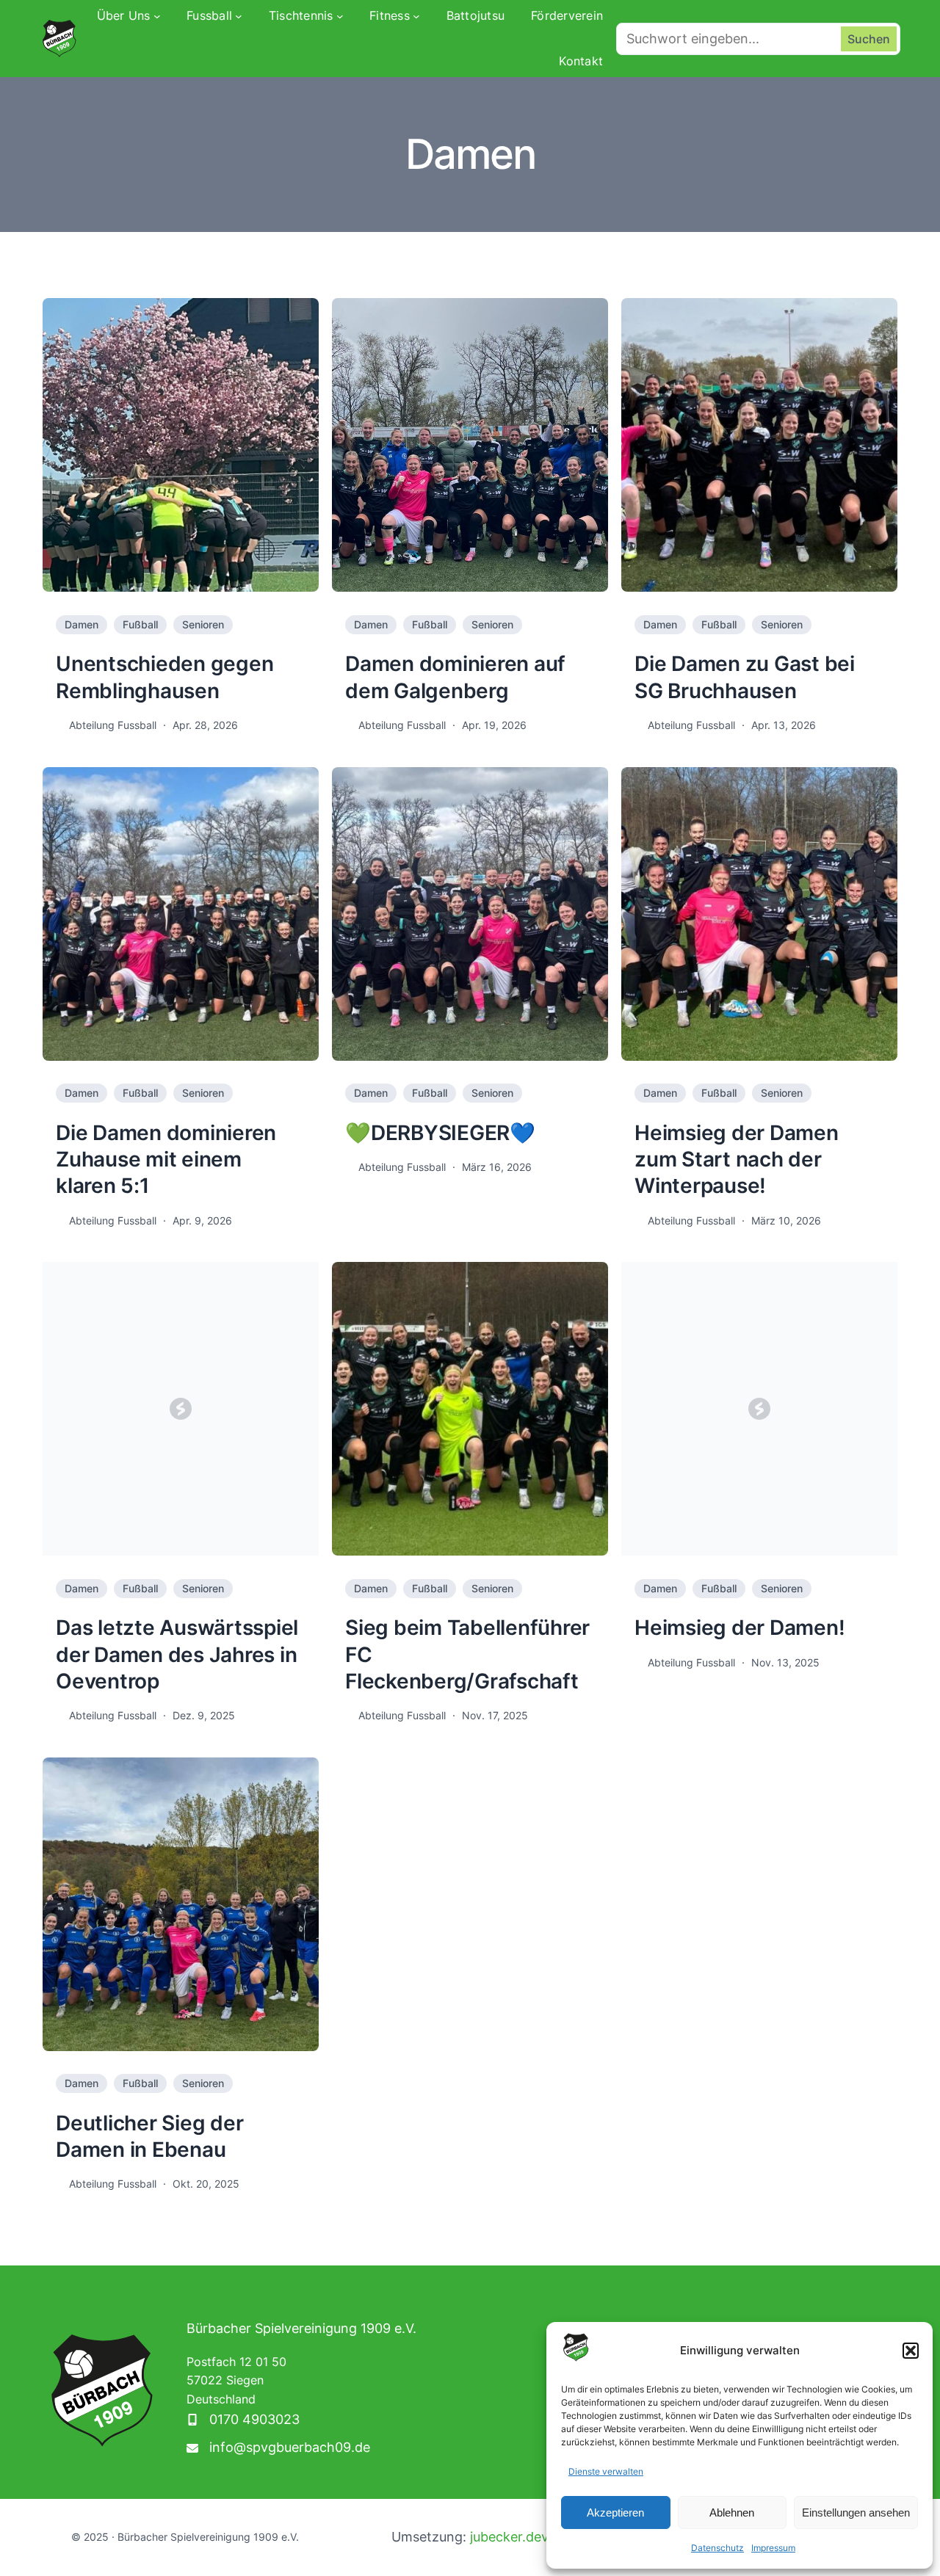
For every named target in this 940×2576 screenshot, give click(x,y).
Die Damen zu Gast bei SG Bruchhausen (745, 677)
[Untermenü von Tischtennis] (340, 16)
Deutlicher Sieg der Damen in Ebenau (149, 2136)
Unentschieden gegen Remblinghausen (164, 677)
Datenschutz (717, 2548)
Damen (82, 624)
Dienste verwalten (606, 2471)
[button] (911, 2351)
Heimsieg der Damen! (740, 1628)
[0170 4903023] (243, 2420)
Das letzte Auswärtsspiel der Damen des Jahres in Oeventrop (177, 1654)
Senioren (203, 624)
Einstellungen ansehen (856, 2512)
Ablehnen (732, 2512)
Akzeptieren (615, 2512)
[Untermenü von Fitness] (416, 16)
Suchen (869, 39)
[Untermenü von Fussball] (239, 16)
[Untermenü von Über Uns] (157, 16)
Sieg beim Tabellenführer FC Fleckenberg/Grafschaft (467, 1654)
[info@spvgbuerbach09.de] (278, 2448)
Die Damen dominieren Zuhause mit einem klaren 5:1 (166, 1160)
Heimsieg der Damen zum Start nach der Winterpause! (737, 1160)
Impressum (773, 2548)
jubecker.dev (509, 2537)
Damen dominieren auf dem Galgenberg (455, 677)
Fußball (140, 624)
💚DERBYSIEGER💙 (440, 1133)
